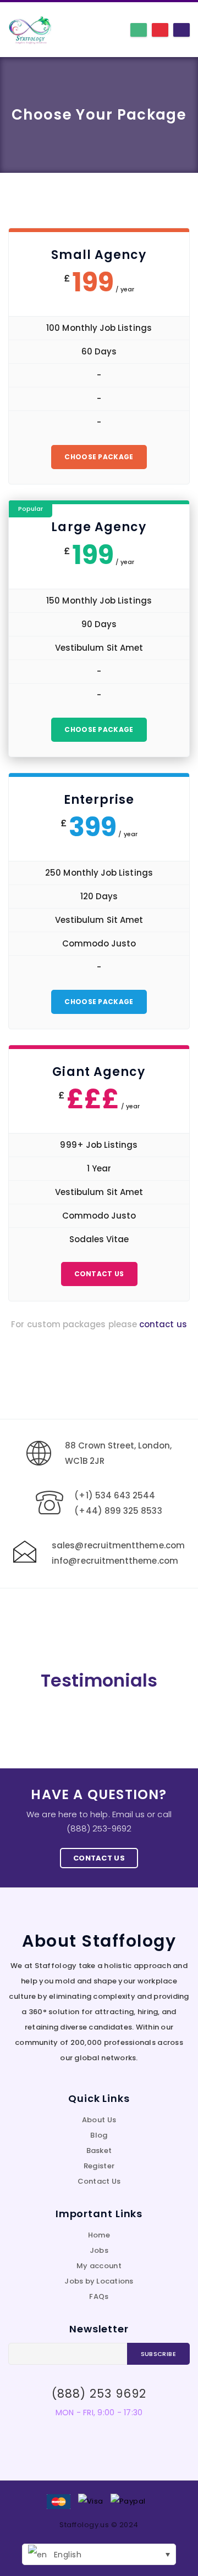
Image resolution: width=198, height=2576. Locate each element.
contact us (163, 1324)
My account (99, 2266)
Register (99, 2166)
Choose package (99, 457)
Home (99, 2235)
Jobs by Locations (99, 2281)
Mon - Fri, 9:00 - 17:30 (99, 2412)
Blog (99, 2135)
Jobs (99, 2250)
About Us (99, 2120)
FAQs (99, 2296)
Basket (99, 2151)
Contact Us (99, 1274)
